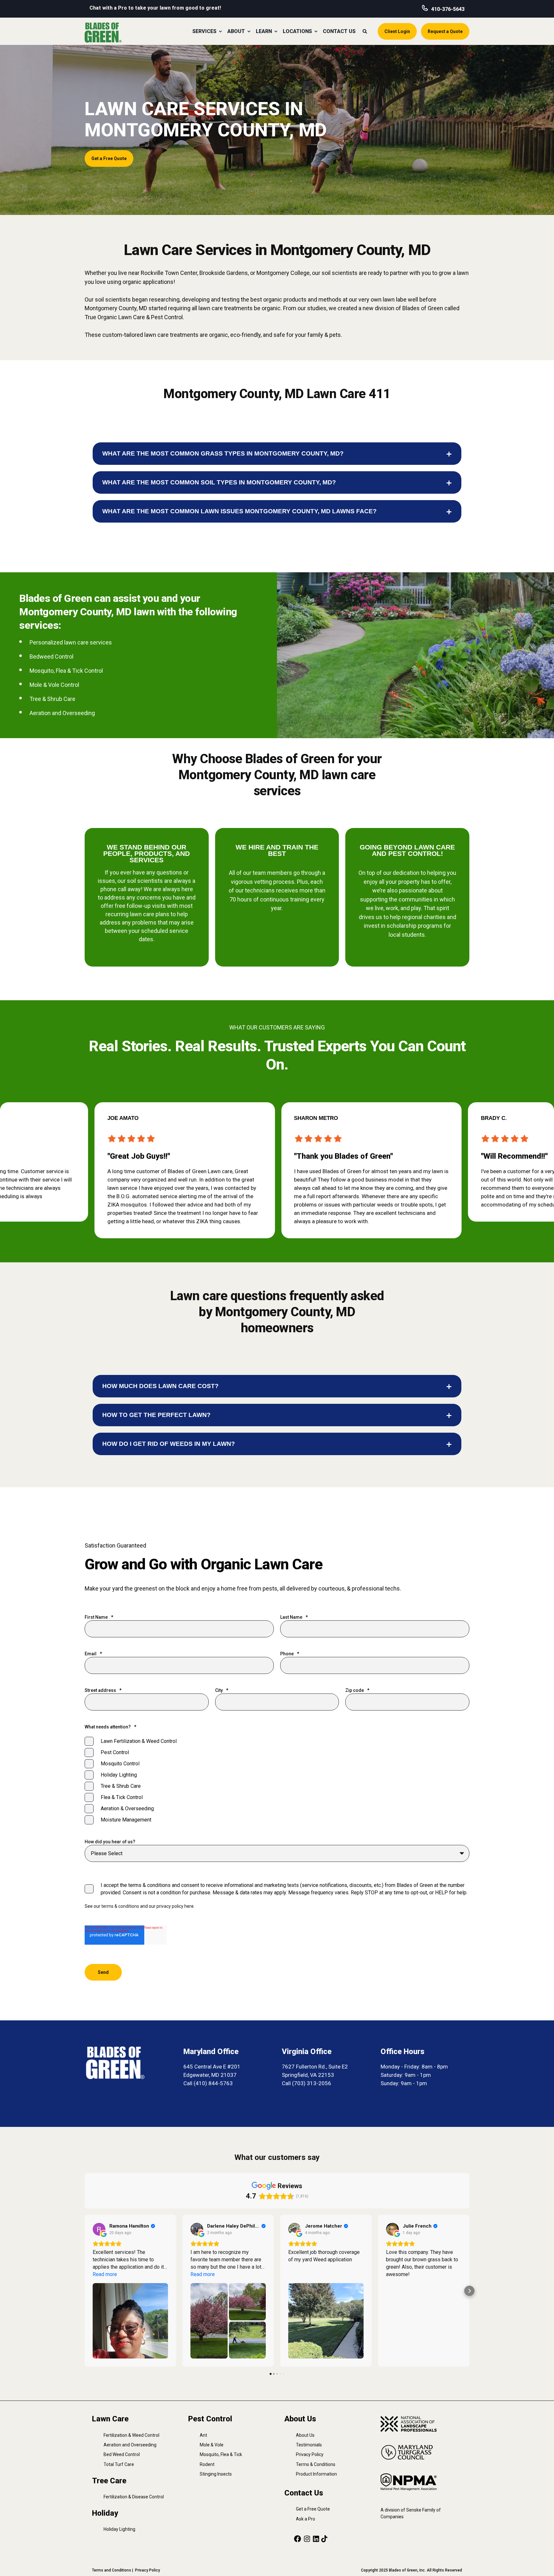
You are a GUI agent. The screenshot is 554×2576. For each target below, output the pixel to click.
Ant (203, 2435)
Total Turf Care (119, 2464)
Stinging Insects (216, 2474)
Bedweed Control (51, 657)
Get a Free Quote (313, 2509)
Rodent (207, 2464)
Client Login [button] (397, 31)
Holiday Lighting (119, 2529)
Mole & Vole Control (54, 685)
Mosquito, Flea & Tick (221, 2454)
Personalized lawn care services (71, 642)
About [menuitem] (236, 31)
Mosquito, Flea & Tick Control (66, 671)
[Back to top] (541, 2563)
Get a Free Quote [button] (109, 158)
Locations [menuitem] (297, 31)
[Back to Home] (103, 32)
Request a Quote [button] (445, 31)
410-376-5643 (448, 9)
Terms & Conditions (316, 2464)
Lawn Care (110, 2419)
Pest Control (210, 2419)
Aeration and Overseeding (62, 713)
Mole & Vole (212, 2445)
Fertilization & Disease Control (134, 2497)
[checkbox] (277, 1780)
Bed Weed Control (122, 2454)
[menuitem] (220, 31)
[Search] (365, 31)
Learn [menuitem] (264, 31)
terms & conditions (120, 1906)
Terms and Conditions (112, 2570)
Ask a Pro (306, 2519)
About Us (305, 2435)
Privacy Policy (310, 2454)
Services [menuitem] (204, 31)
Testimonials (309, 2445)
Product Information (316, 2474)
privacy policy (170, 1906)
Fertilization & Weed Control (131, 2435)
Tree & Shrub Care (52, 699)
